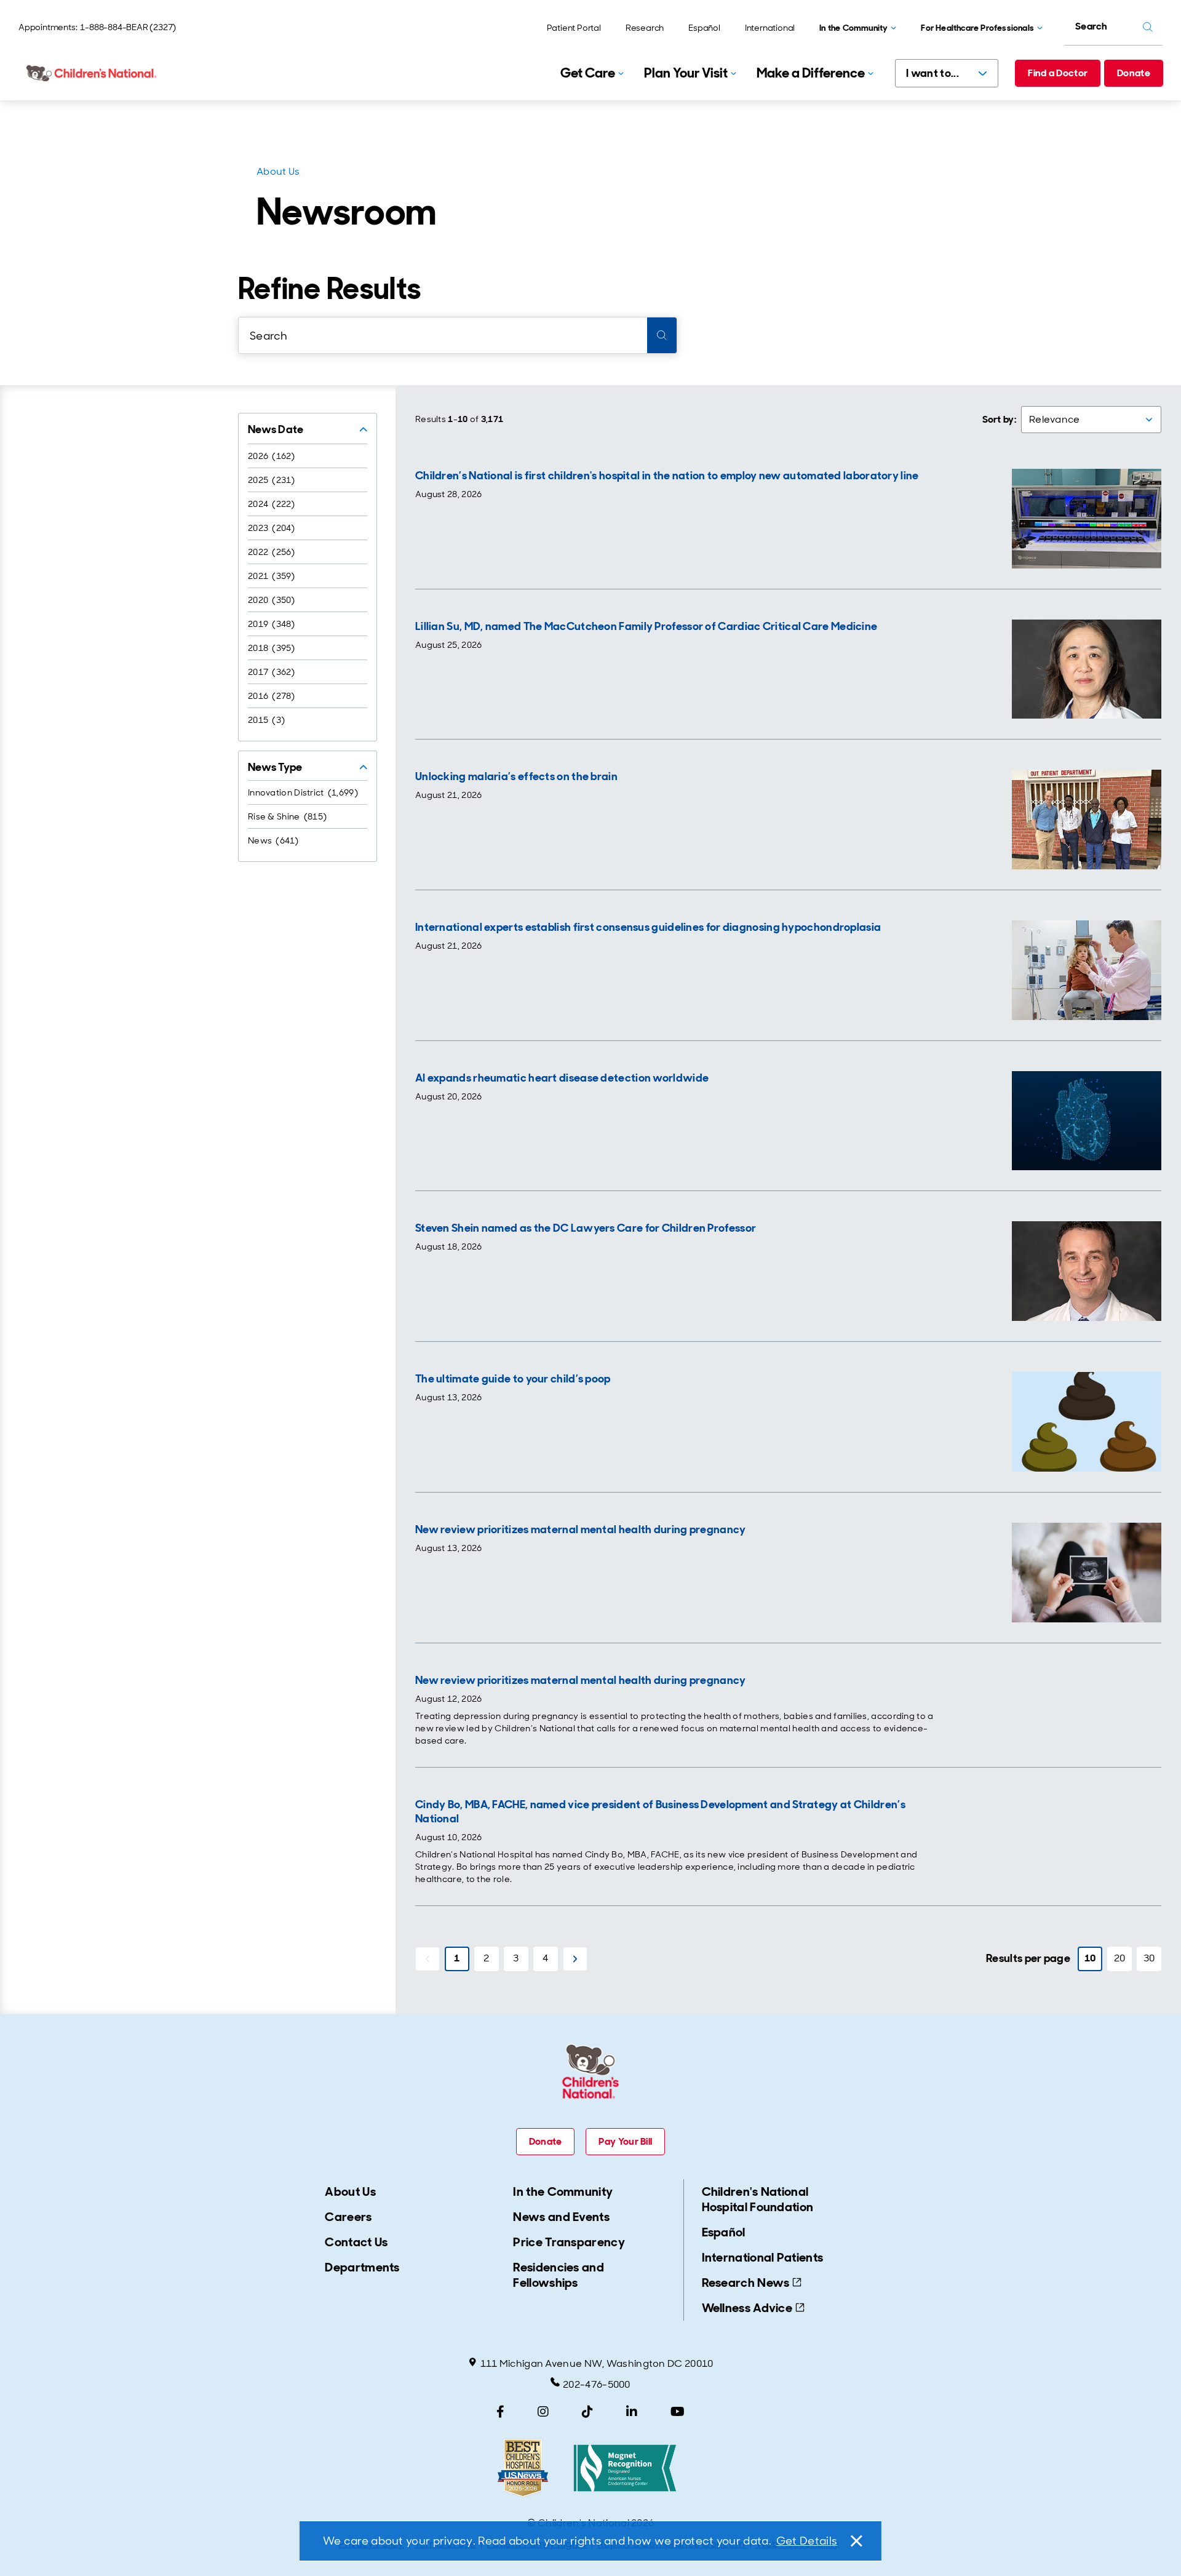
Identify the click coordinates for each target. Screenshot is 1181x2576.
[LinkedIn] (632, 2412)
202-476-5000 (597, 2384)
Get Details (807, 2541)
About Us (278, 171)
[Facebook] (500, 2412)
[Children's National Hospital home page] (92, 73)
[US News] (523, 2468)
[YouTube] (678, 2412)
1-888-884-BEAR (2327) (128, 27)
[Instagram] (543, 2412)
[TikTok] (587, 2412)
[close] (856, 2541)
